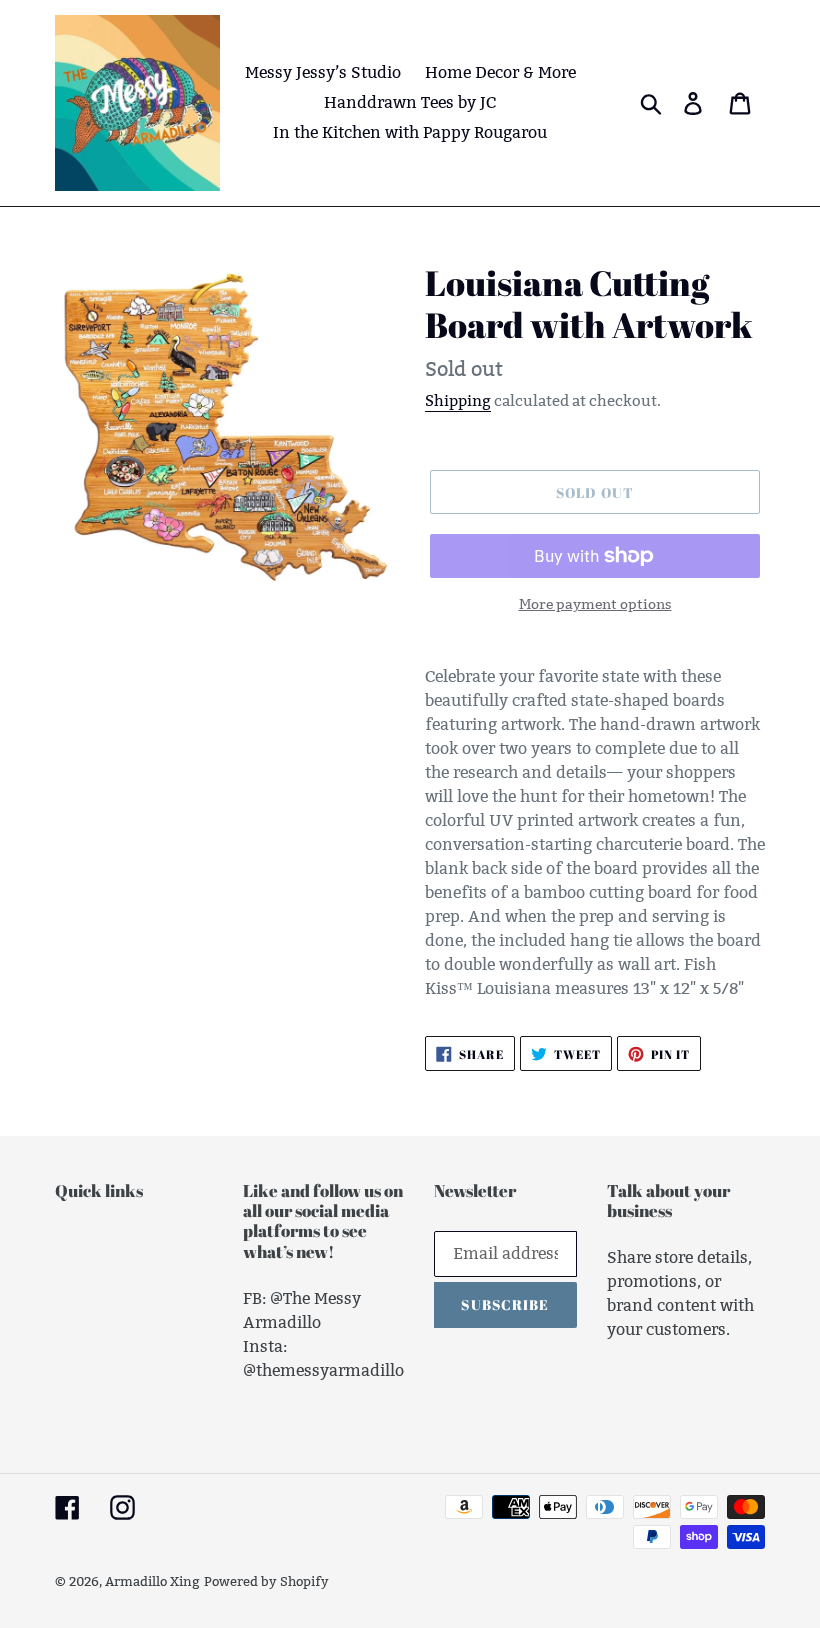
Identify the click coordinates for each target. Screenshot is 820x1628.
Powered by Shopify (266, 1581)
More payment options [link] (595, 604)
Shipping (458, 400)
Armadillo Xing (152, 1581)
